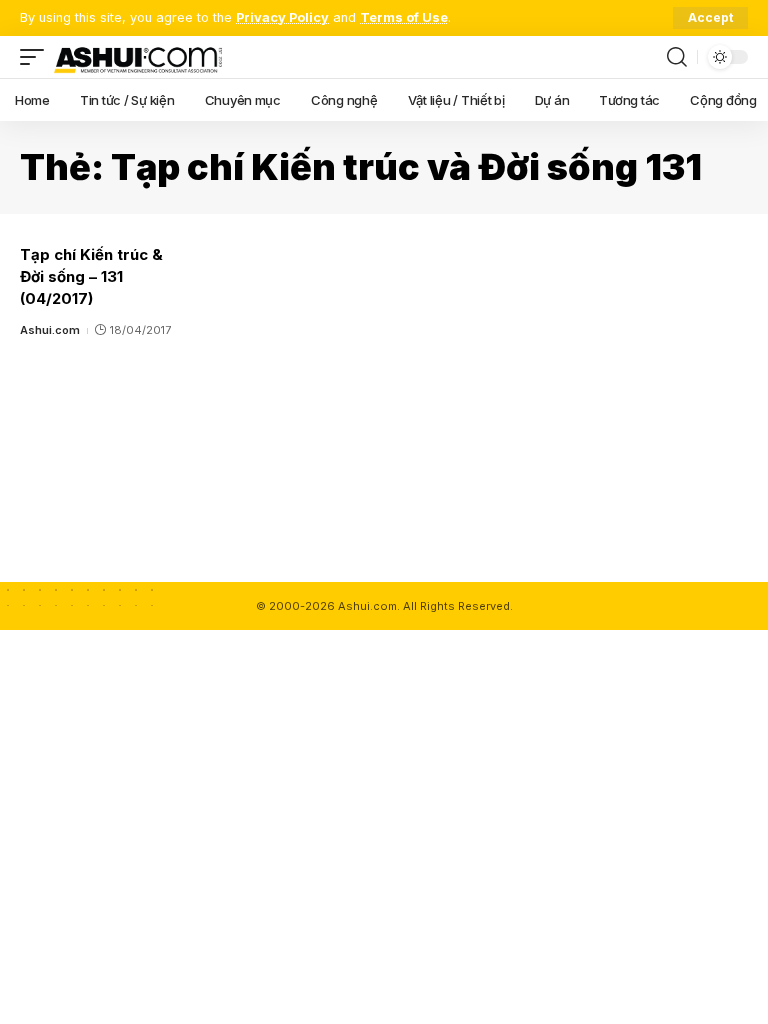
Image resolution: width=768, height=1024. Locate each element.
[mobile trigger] (37, 57)
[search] (677, 57)
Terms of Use (404, 17)
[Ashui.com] (138, 57)
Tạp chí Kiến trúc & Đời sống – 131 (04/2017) (91, 276)
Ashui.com (50, 330)
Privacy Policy (282, 17)
